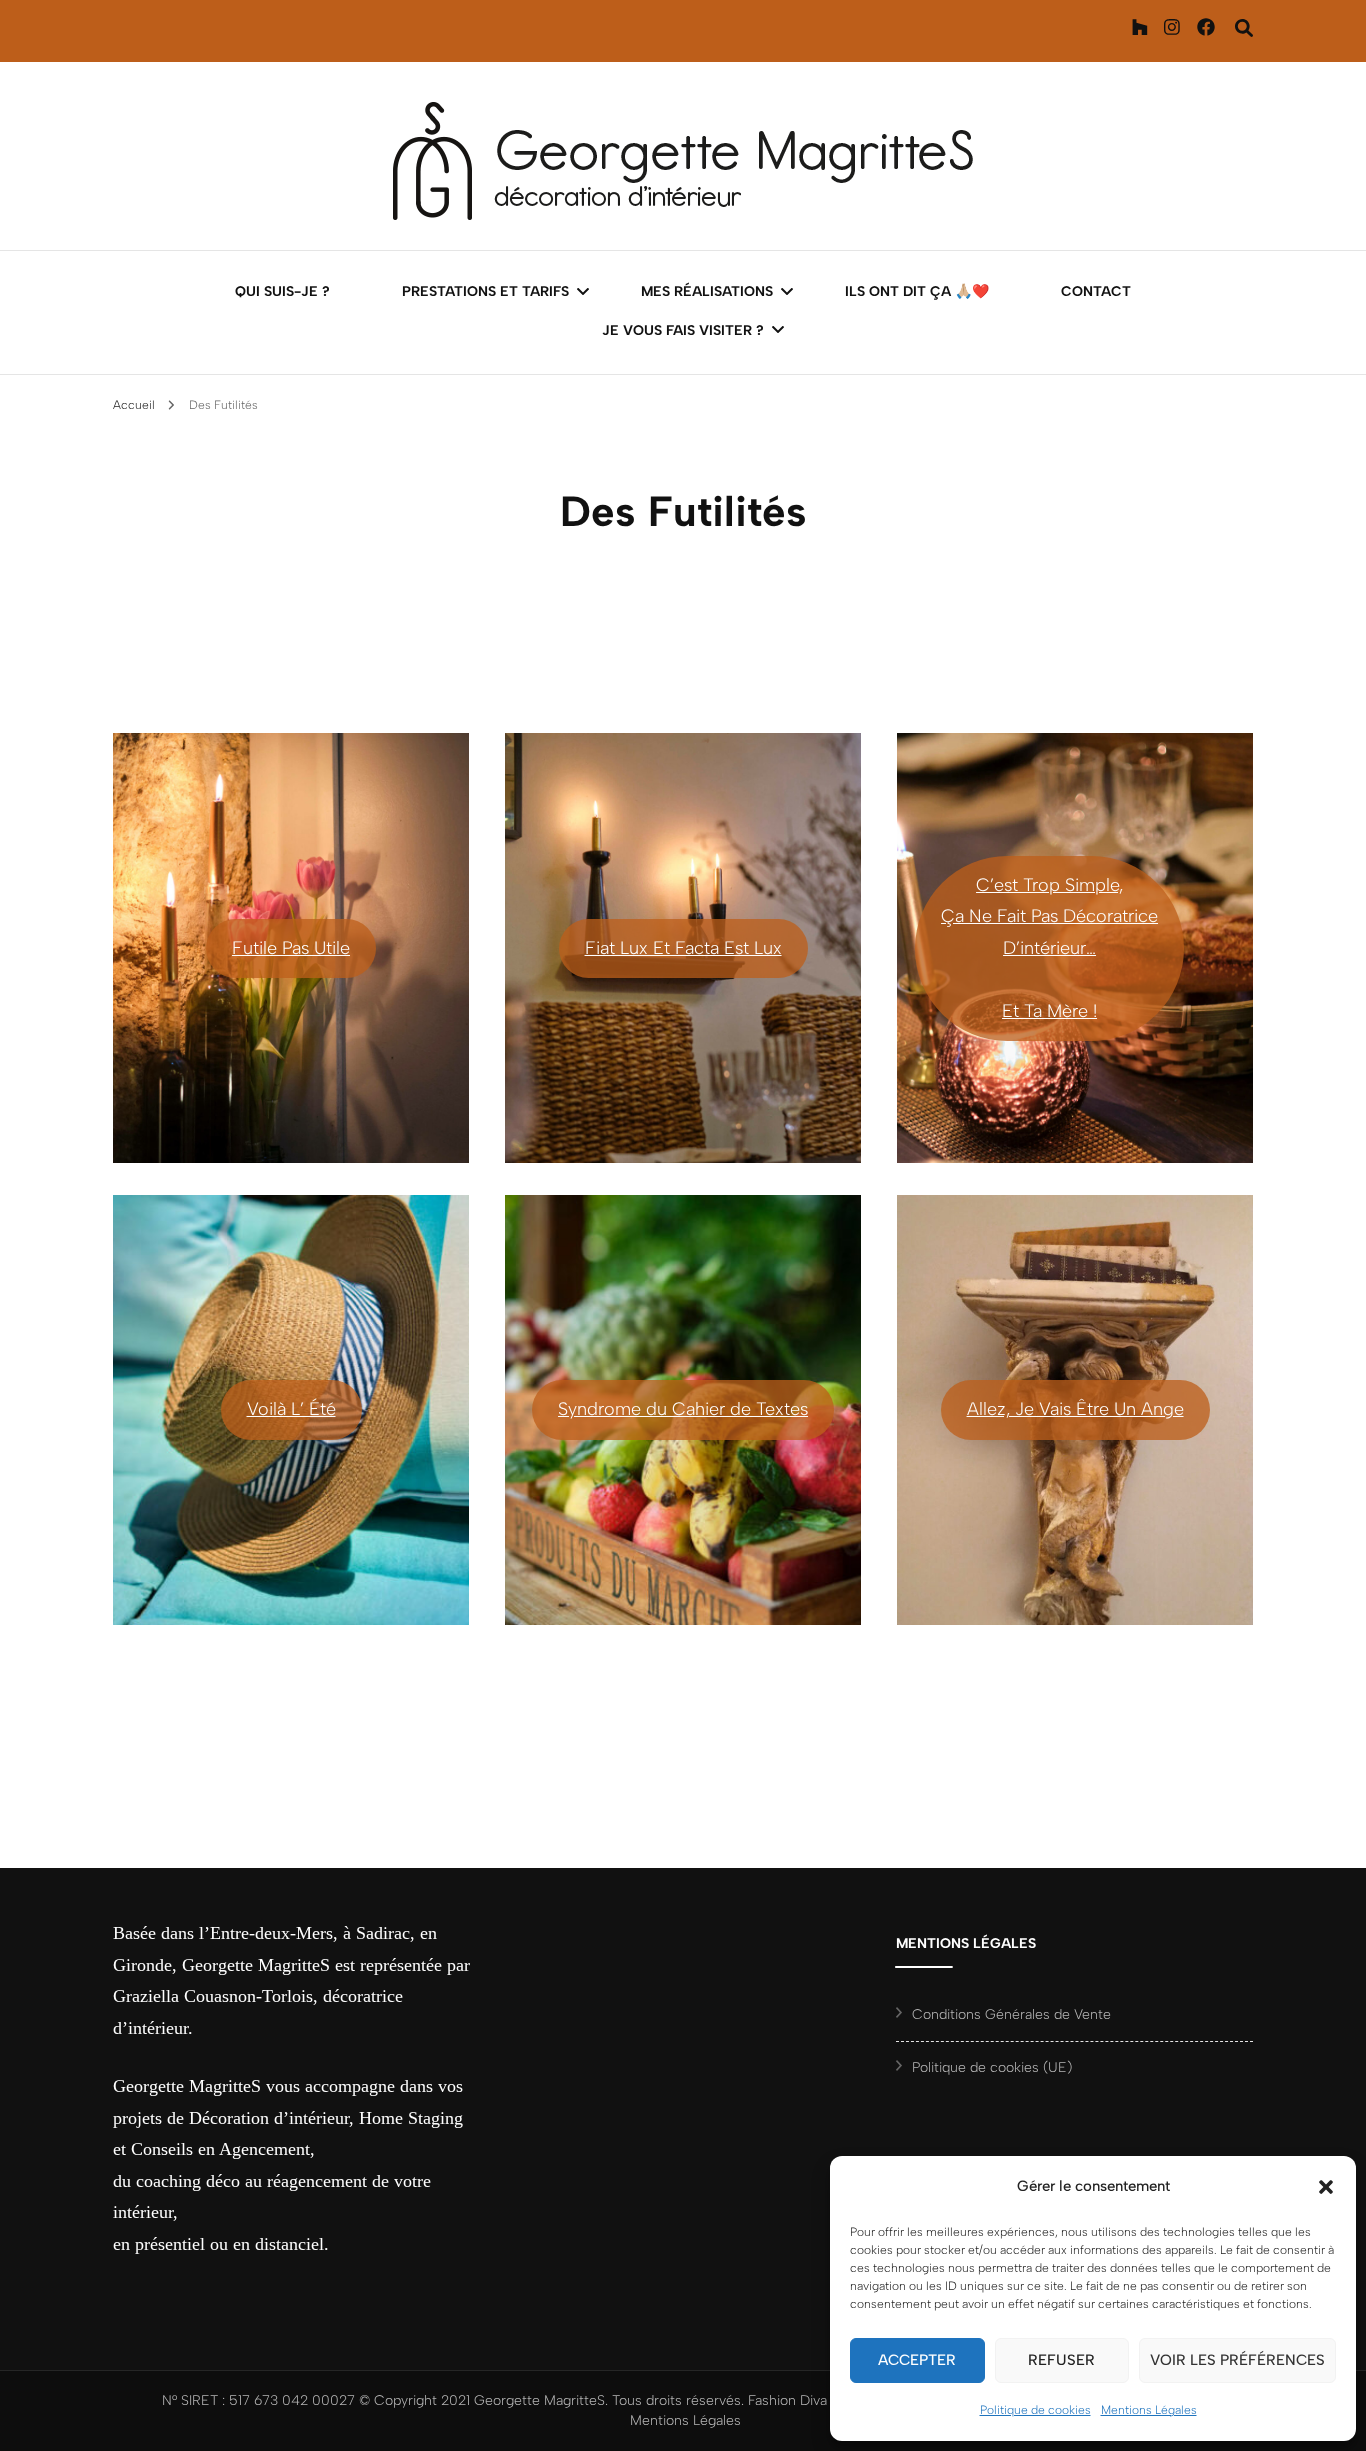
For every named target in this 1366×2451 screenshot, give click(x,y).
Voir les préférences (1237, 2360)
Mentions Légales (1149, 2410)
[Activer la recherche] (1244, 28)
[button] (1326, 2187)
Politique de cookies (1035, 2410)
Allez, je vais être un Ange (1075, 1409)
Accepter (917, 2360)
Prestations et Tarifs (485, 291)
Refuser (1061, 2360)
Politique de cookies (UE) (992, 2067)
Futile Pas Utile (291, 948)
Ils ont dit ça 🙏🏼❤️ (917, 291)
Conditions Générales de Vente (1011, 2014)
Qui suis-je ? (282, 291)
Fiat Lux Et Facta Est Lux (683, 948)
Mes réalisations (707, 291)
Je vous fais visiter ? (683, 330)
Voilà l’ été (291, 1409)
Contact (1096, 291)
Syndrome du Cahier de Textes (683, 1409)
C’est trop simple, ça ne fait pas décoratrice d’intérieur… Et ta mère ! (1049, 948)
